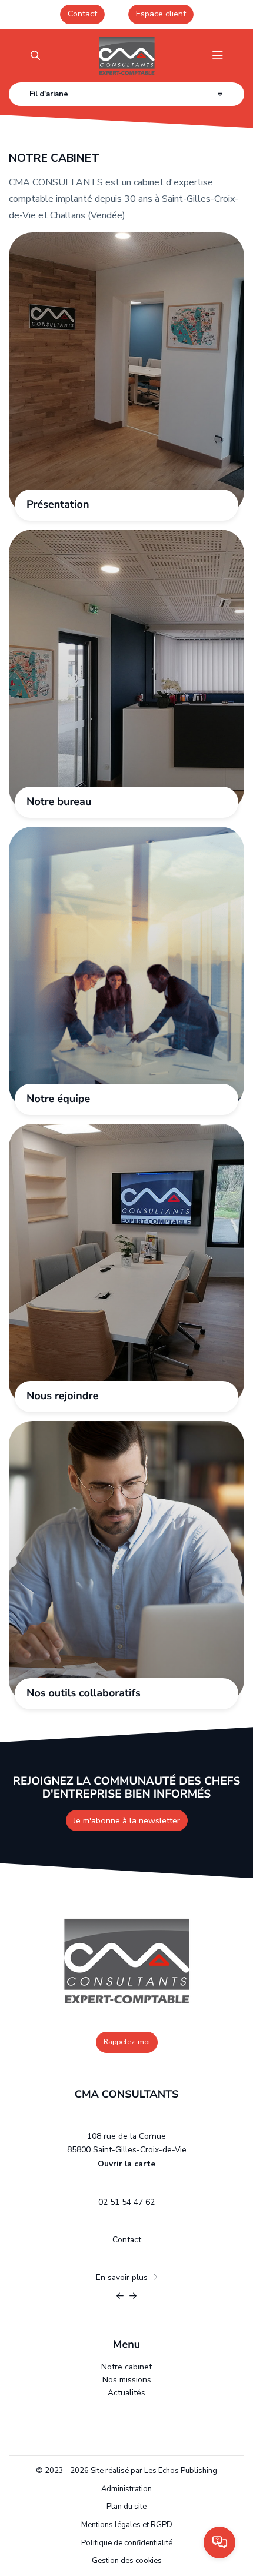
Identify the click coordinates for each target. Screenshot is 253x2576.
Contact (82, 14)
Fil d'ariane (49, 94)
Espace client (161, 14)
